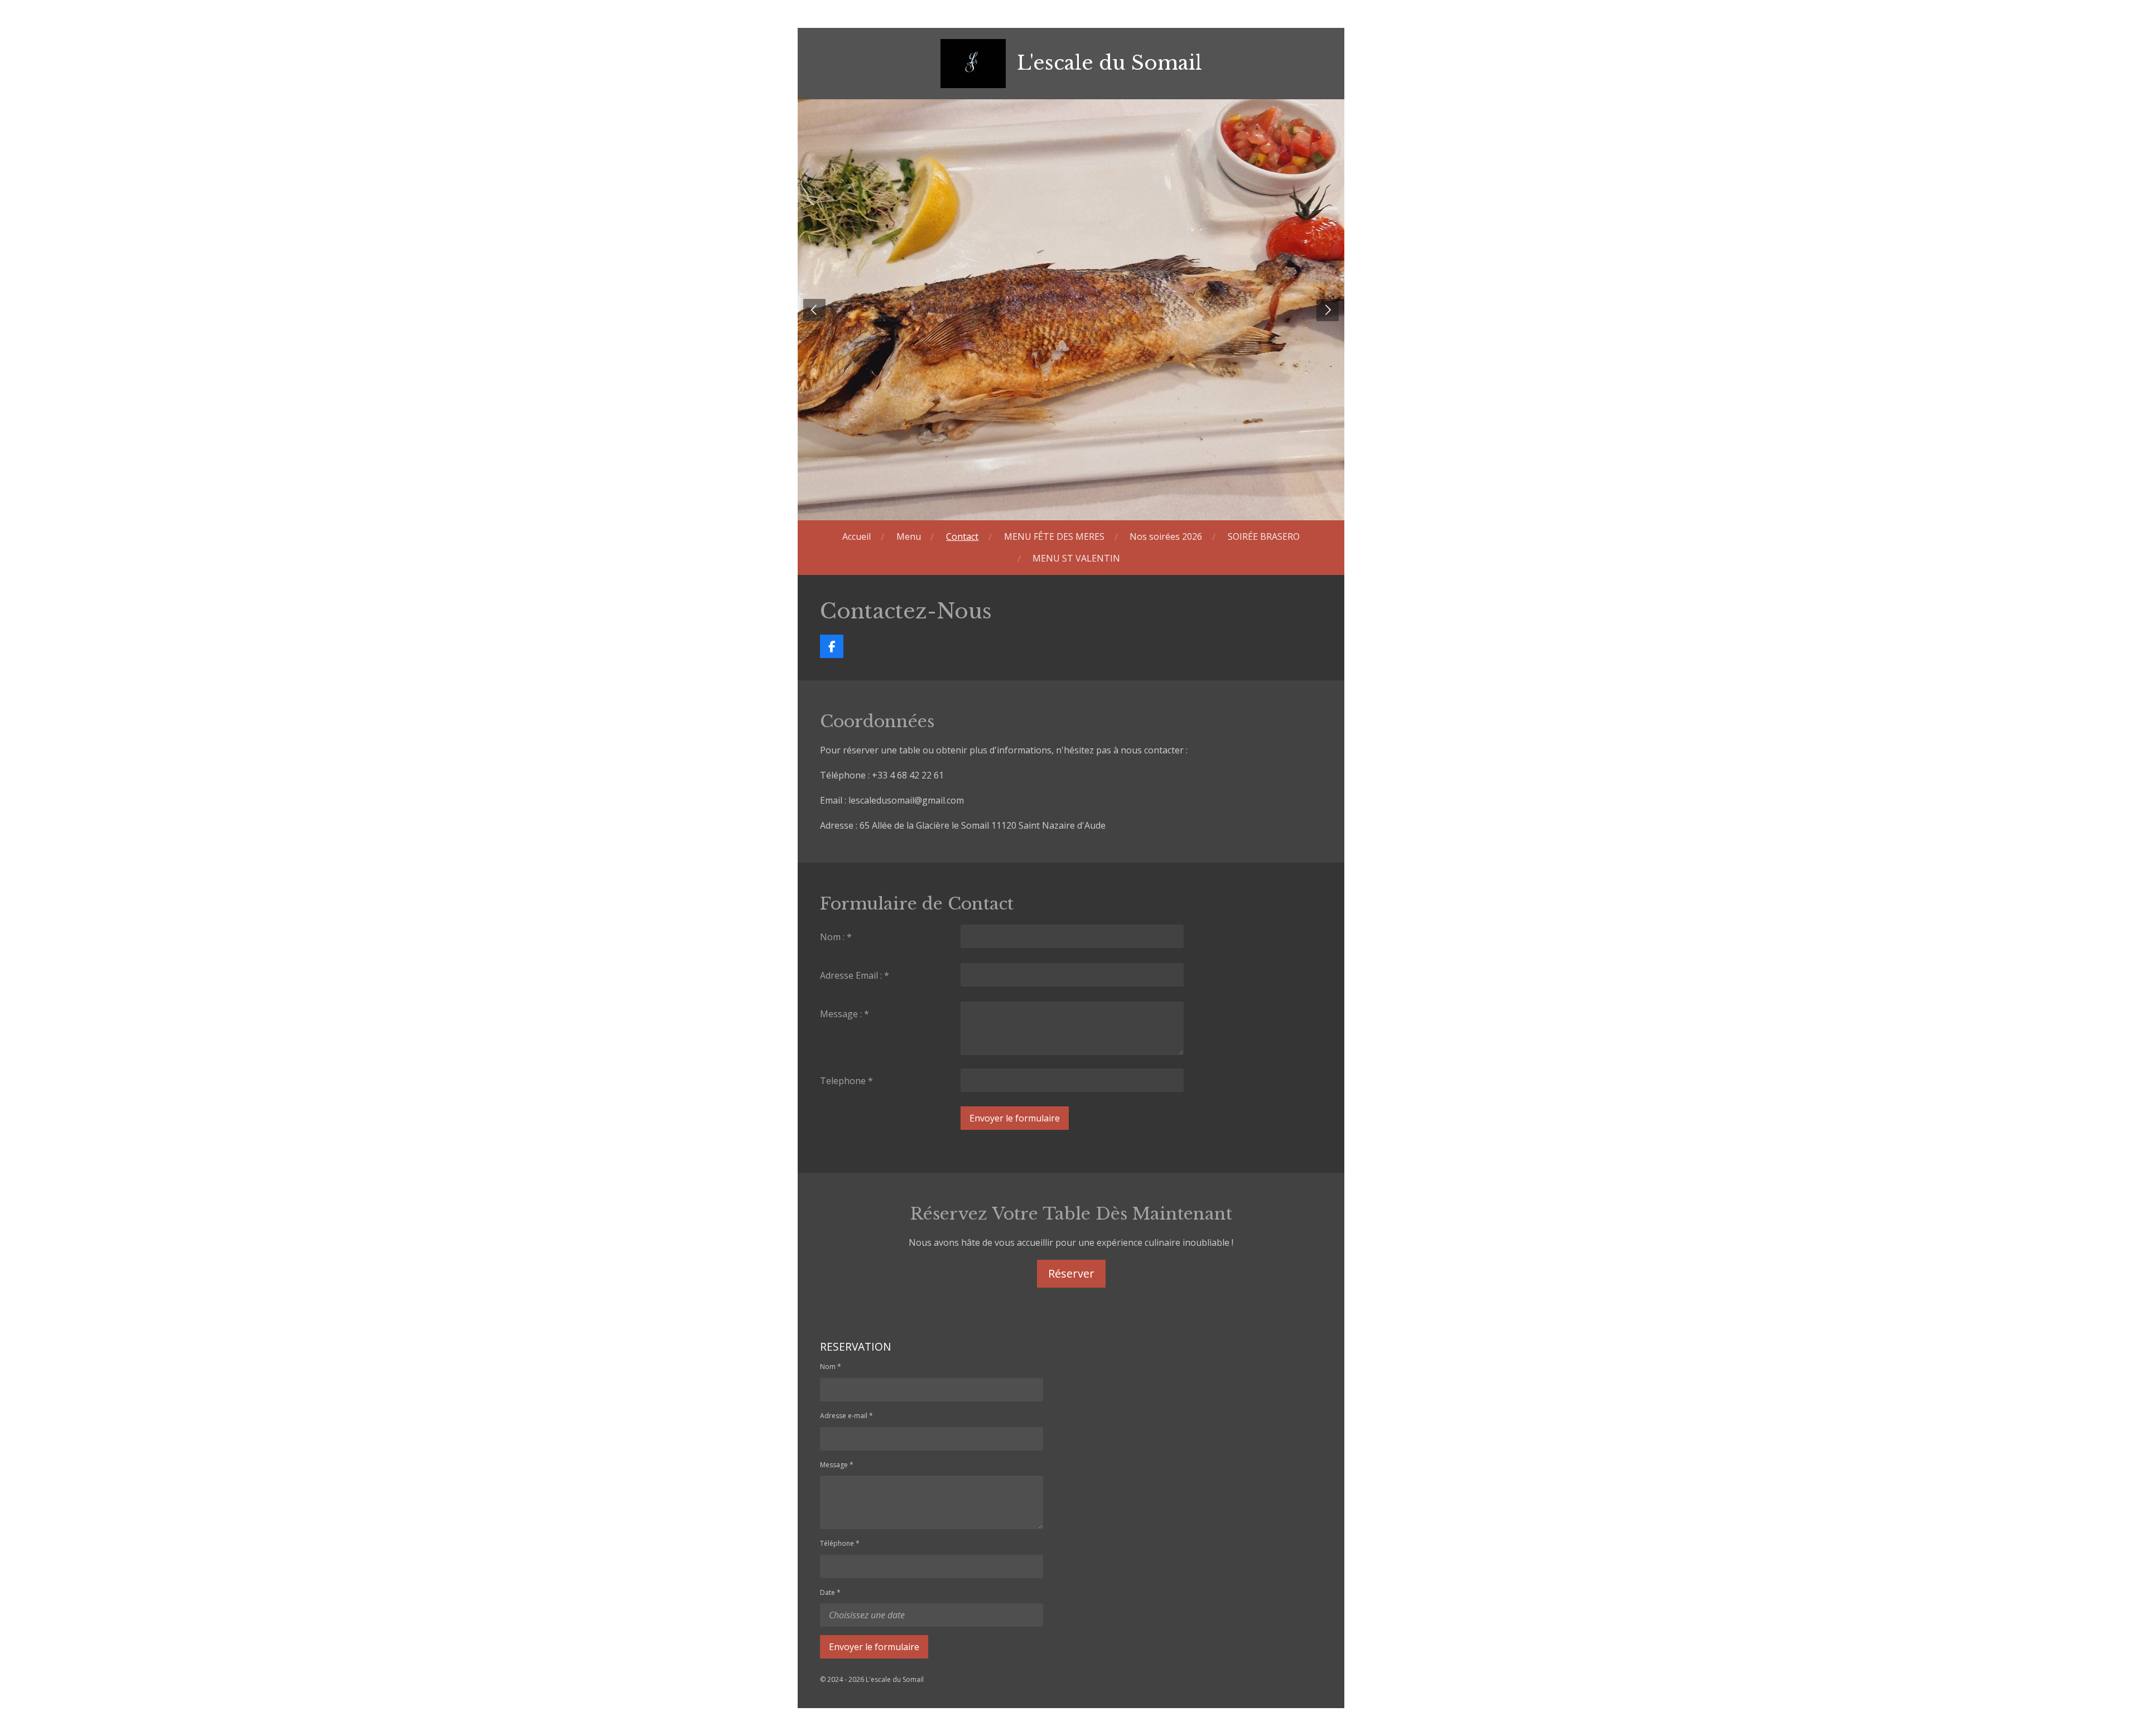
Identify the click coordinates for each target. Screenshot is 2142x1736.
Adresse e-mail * (846, 1416)
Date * (830, 1592)
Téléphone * (840, 1543)
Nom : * (836, 937)
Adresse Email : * (855, 975)
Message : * (845, 1014)
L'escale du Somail (1109, 63)
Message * (837, 1465)
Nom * (831, 1367)
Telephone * (846, 1081)
